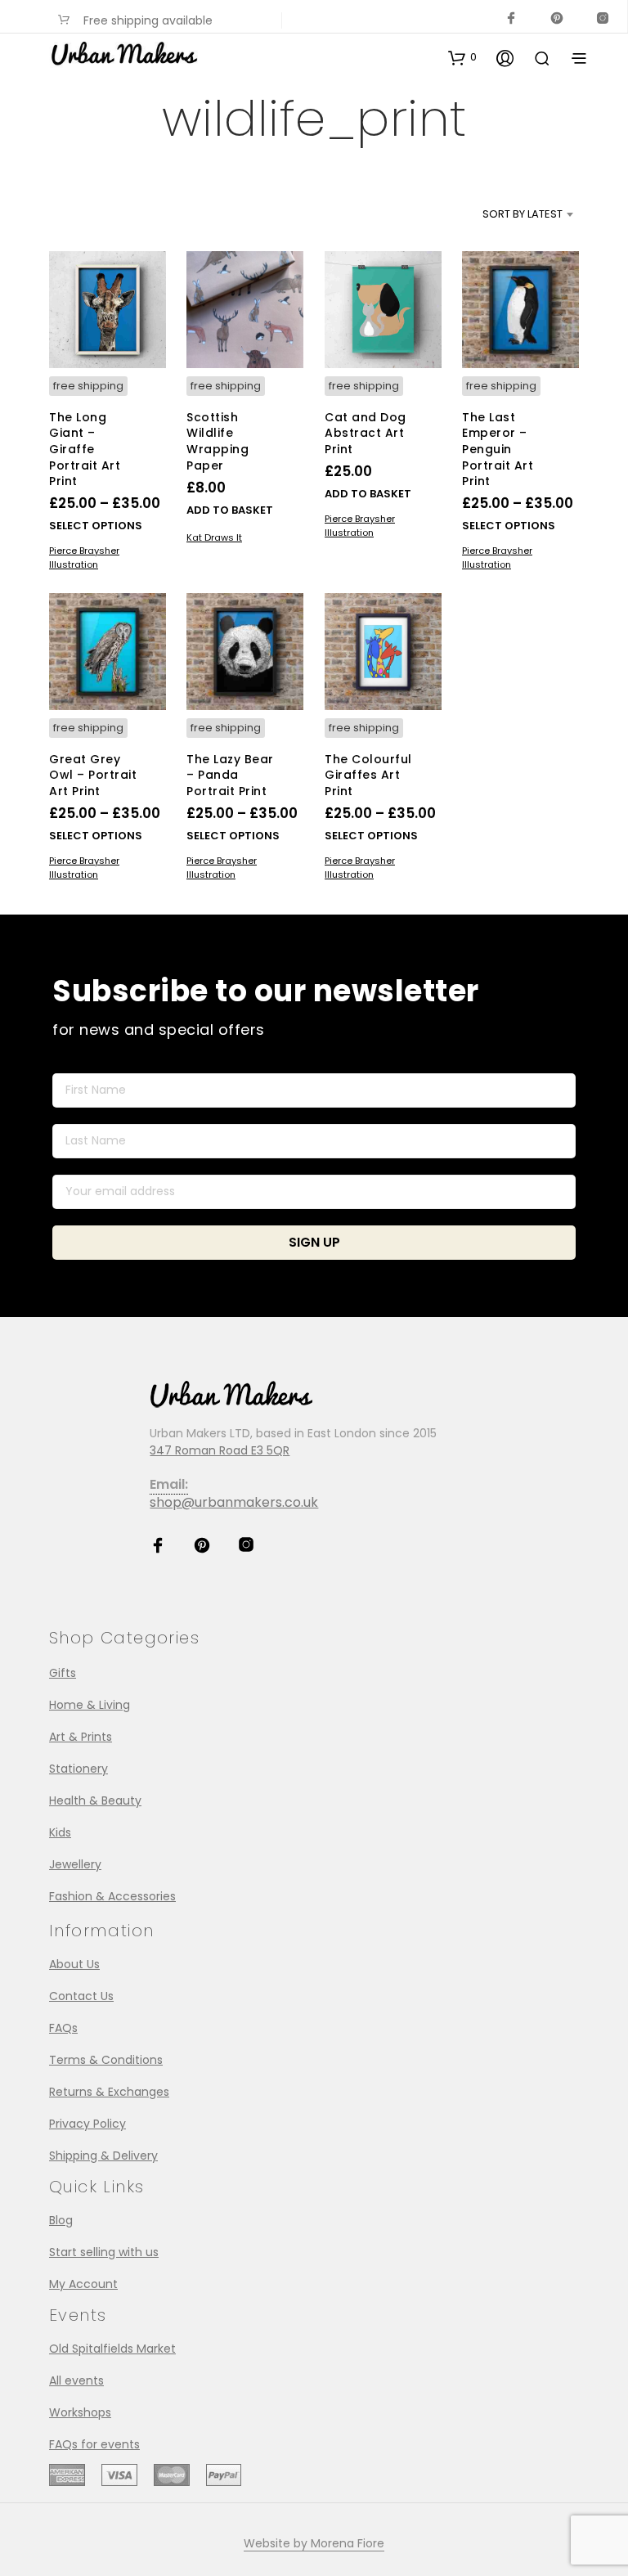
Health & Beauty (95, 1801)
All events (76, 2380)
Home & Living (90, 1705)
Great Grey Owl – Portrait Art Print (93, 775)
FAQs (63, 2028)
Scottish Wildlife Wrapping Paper (218, 441)
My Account (83, 2284)
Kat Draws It (214, 537)
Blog (61, 2220)
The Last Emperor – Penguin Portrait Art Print (498, 449)
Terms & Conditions (106, 2060)
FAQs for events (94, 2444)
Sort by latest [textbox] (523, 214)
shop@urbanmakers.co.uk (234, 1502)
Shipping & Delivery (103, 2156)
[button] (462, 57)
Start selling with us (104, 2252)
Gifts (63, 1673)
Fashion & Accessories (112, 1896)
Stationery (78, 1769)
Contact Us (81, 1996)
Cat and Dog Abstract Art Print (366, 433)
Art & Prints (81, 1737)
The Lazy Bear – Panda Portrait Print (230, 775)
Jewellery (75, 1864)
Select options (96, 526)
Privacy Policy (87, 2124)
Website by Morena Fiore (314, 2544)
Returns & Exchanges (109, 2092)
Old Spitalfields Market (112, 2349)
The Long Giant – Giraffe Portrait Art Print (85, 449)
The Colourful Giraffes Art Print (368, 775)
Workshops (80, 2412)
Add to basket (230, 510)
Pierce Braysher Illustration (84, 557)
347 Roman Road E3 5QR (220, 1450)
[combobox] (495, 214)
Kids (60, 1832)
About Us (74, 1964)
